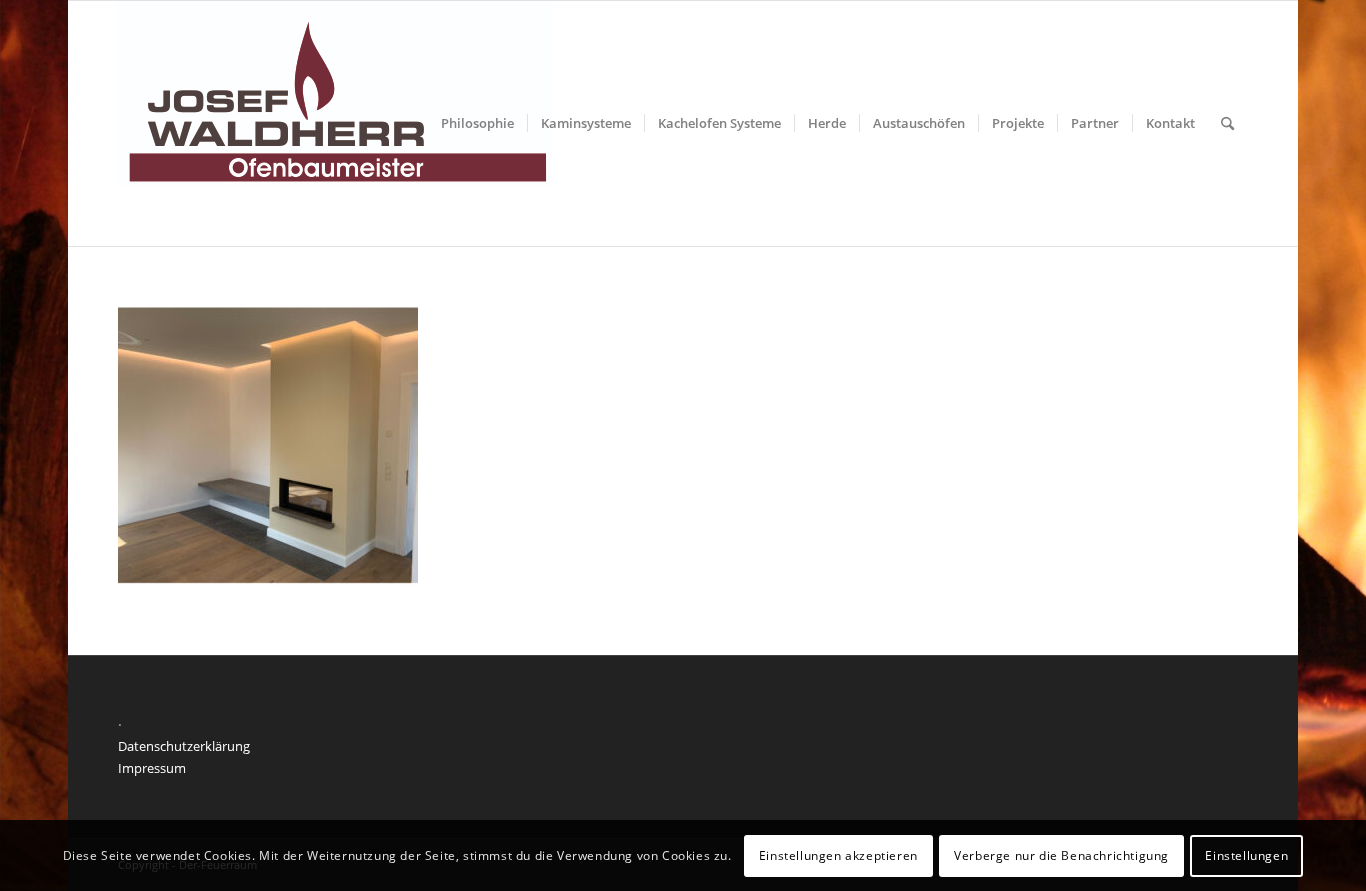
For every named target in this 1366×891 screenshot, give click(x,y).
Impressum (152, 768)
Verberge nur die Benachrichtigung (1061, 855)
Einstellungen (1246, 855)
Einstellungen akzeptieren (838, 855)
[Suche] (1227, 123)
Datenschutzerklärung (184, 746)
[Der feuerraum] (335, 123)
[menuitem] (477, 123)
